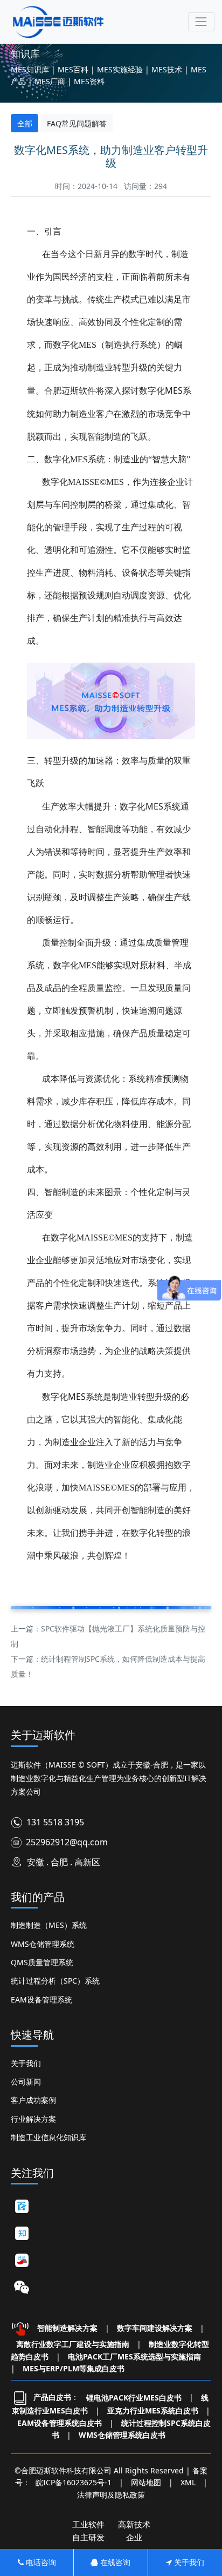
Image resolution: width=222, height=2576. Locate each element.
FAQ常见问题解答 (77, 123)
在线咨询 (114, 2562)
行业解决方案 (33, 2119)
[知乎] (22, 2233)
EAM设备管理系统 (41, 2000)
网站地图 (146, 2482)
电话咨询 (40, 2562)
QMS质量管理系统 (42, 1962)
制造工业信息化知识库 (48, 2137)
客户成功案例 (33, 2100)
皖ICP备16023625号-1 (74, 2482)
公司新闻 (26, 2082)
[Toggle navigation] (201, 22)
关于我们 (26, 2063)
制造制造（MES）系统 (49, 1925)
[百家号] (22, 2206)
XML (188, 2482)
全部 (25, 123)
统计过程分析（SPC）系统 (55, 1981)
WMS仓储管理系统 (43, 1944)
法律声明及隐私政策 (111, 2495)
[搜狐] (22, 2260)
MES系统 (163, 806)
